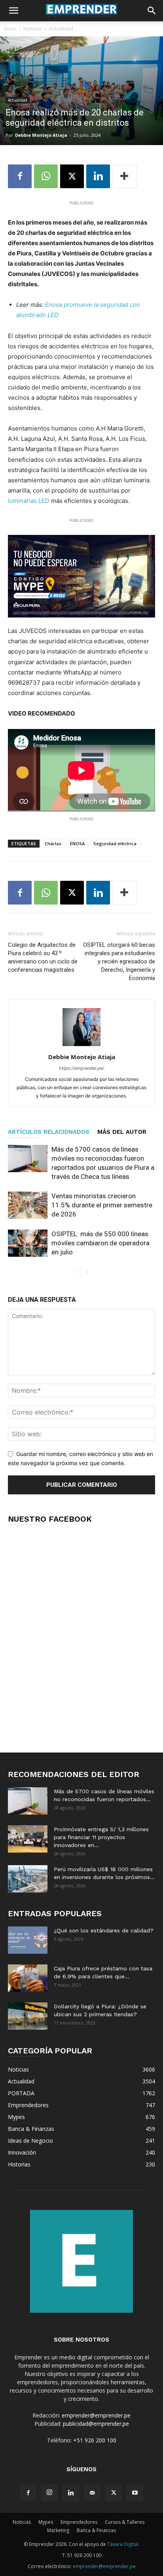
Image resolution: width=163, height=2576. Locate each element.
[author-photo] (81, 1046)
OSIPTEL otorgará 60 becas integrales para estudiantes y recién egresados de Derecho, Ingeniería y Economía (119, 961)
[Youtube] (135, 2493)
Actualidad (61, 29)
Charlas (53, 843)
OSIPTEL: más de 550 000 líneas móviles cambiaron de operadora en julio (100, 1243)
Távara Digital (123, 2544)
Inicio (10, 29)
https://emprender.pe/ (81, 1068)
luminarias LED (29, 501)
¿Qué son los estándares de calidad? (104, 1930)
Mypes (46, 2522)
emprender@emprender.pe (96, 2415)
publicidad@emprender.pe (96, 2424)
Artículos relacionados (49, 1132)
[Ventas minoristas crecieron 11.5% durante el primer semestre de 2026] (28, 1205)
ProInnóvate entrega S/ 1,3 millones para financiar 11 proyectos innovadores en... (101, 1837)
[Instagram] (49, 2493)
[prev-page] (74, 1272)
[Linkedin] (98, 176)
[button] (13, 11)
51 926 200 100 (84, 2555)
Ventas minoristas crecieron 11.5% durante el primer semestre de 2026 (102, 1205)
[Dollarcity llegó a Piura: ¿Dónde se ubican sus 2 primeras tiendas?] (28, 2016)
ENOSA (77, 843)
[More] (125, 176)
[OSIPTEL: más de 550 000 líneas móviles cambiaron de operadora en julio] (28, 1243)
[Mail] (92, 2493)
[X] (72, 176)
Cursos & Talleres (125, 2522)
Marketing (58, 2530)
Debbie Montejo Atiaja (41, 135)
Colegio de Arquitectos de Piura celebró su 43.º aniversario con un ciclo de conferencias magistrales (43, 957)
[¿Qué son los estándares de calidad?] (28, 1940)
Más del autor (122, 1132)
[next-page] (86, 1272)
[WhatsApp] (46, 176)
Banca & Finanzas (96, 2530)
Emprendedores (79, 2522)
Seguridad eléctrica (115, 843)
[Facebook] (20, 176)
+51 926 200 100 (95, 2440)
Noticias (32, 29)
